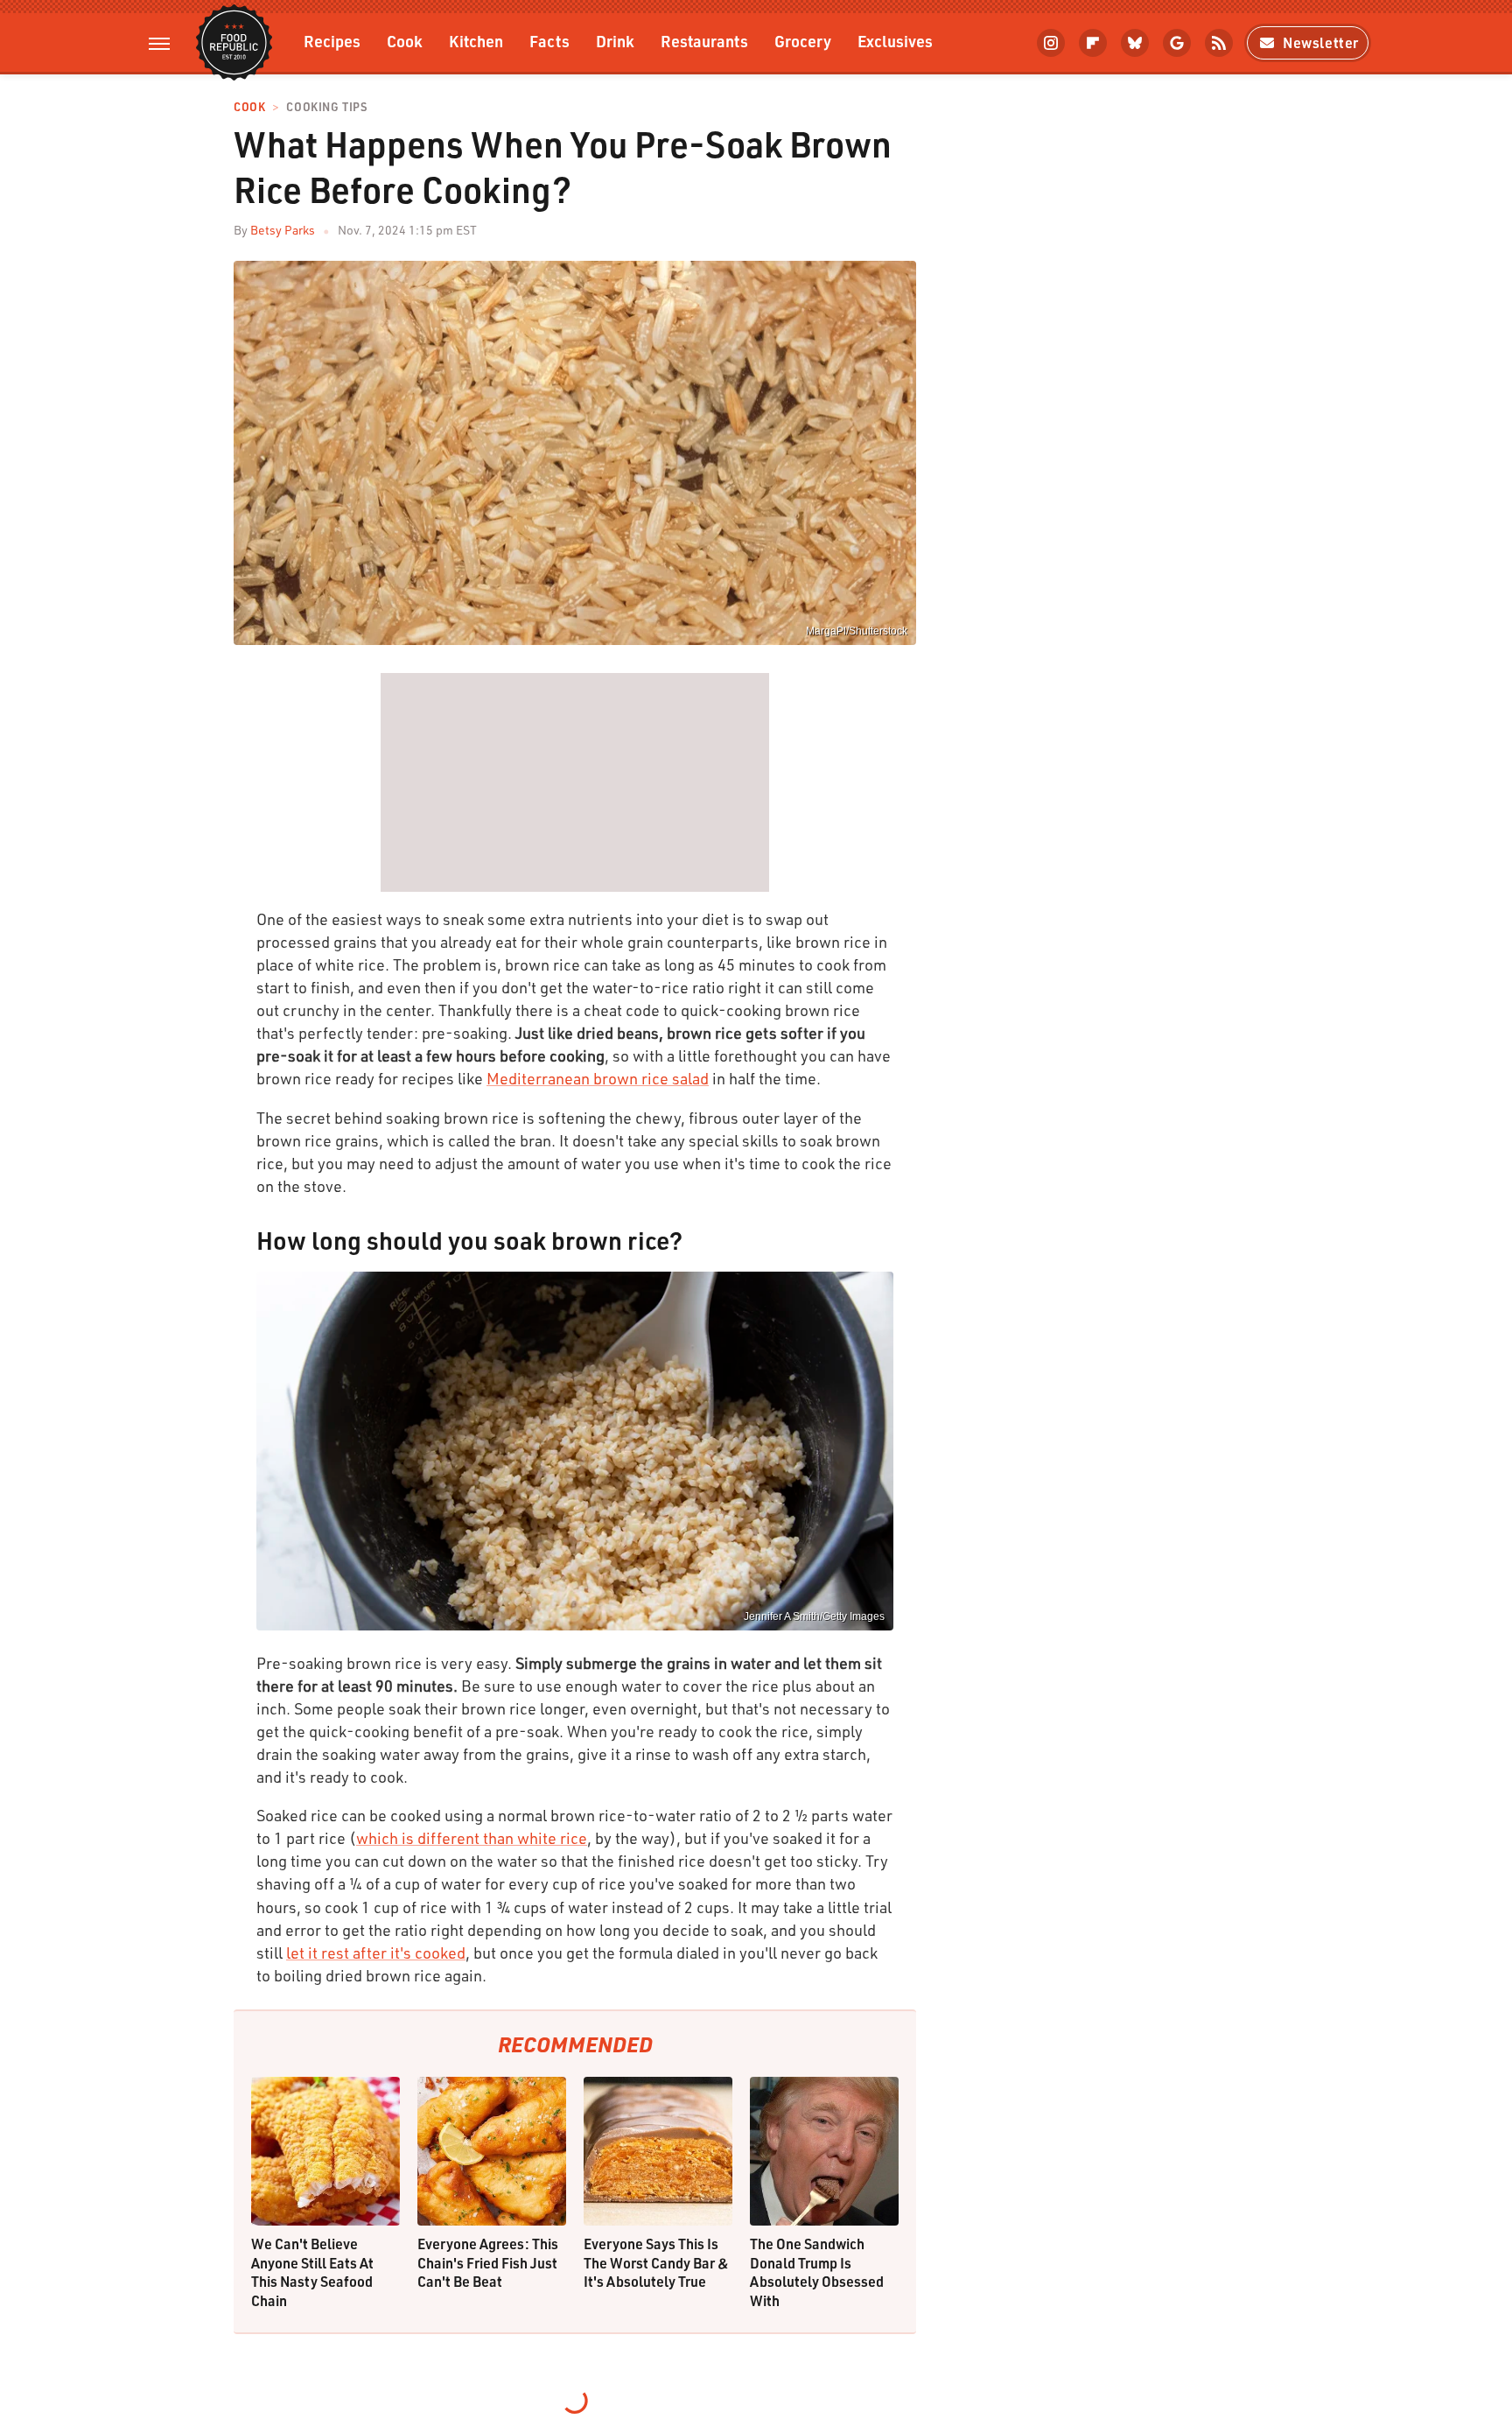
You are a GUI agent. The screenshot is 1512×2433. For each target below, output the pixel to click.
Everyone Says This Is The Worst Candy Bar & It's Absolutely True (656, 2262)
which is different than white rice (472, 1838)
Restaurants (704, 41)
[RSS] (1219, 43)
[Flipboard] (1093, 43)
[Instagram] (1051, 43)
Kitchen (476, 41)
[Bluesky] (1135, 43)
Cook (405, 41)
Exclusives (895, 41)
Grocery (803, 41)
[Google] (1177, 43)
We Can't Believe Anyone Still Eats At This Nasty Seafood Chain (312, 2272)
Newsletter (1321, 42)
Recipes (332, 41)
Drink (615, 41)
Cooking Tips (326, 107)
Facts (549, 41)
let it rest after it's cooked (376, 1953)
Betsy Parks (283, 230)
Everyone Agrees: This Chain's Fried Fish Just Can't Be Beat (488, 2262)
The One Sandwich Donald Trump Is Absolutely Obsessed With (817, 2272)
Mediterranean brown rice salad (598, 1078)
